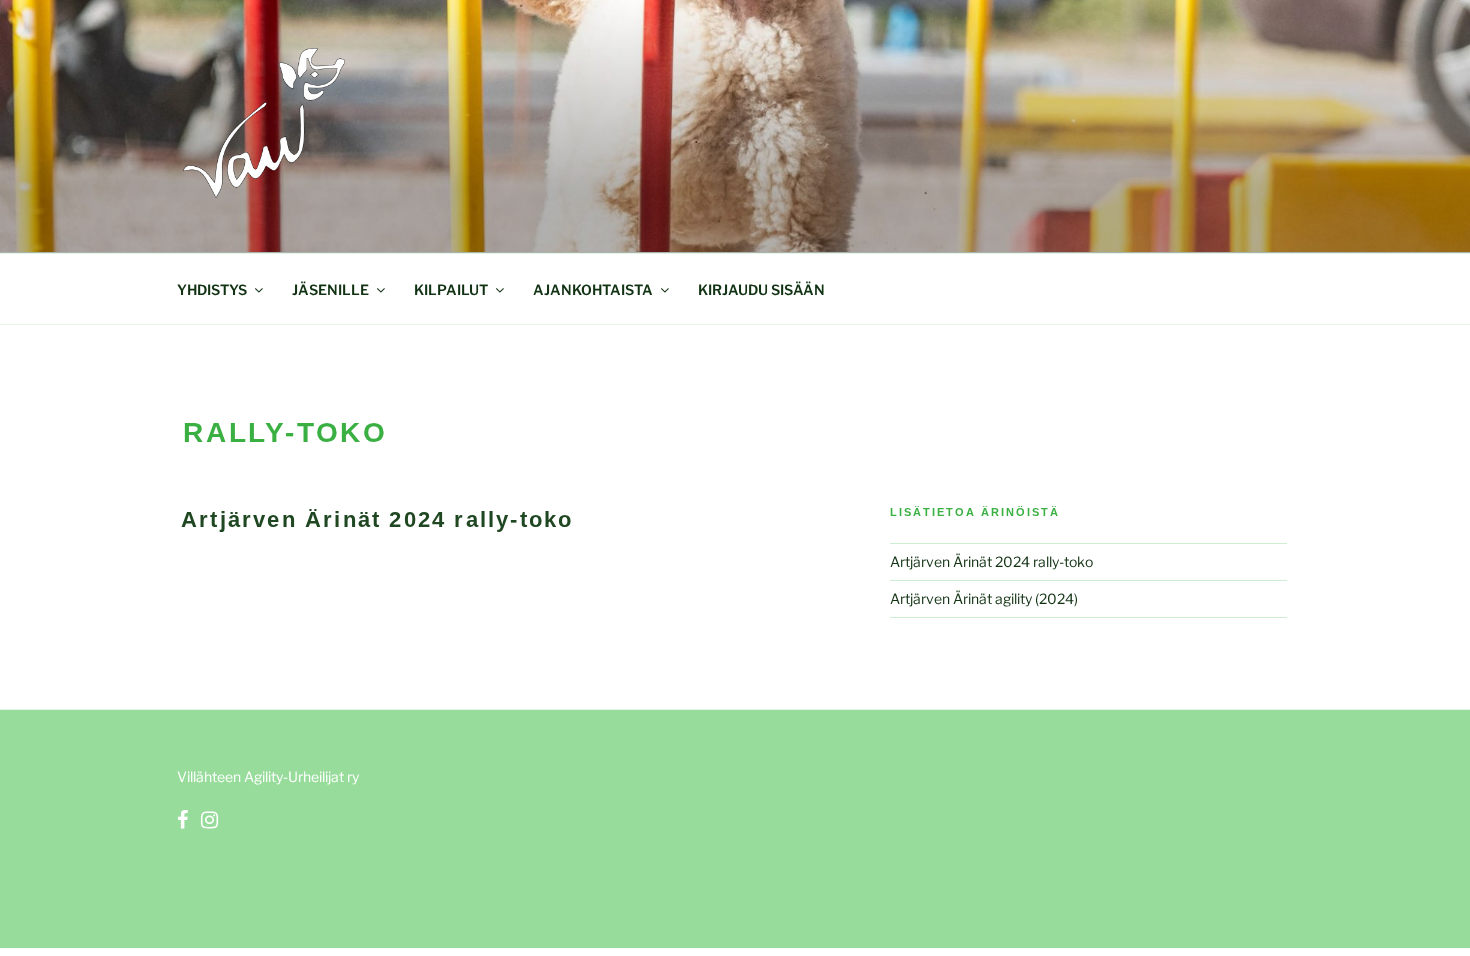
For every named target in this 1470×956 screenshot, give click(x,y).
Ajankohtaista (593, 289)
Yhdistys (212, 289)
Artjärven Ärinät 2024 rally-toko (377, 519)
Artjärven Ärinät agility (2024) (984, 598)
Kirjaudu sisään (761, 289)
